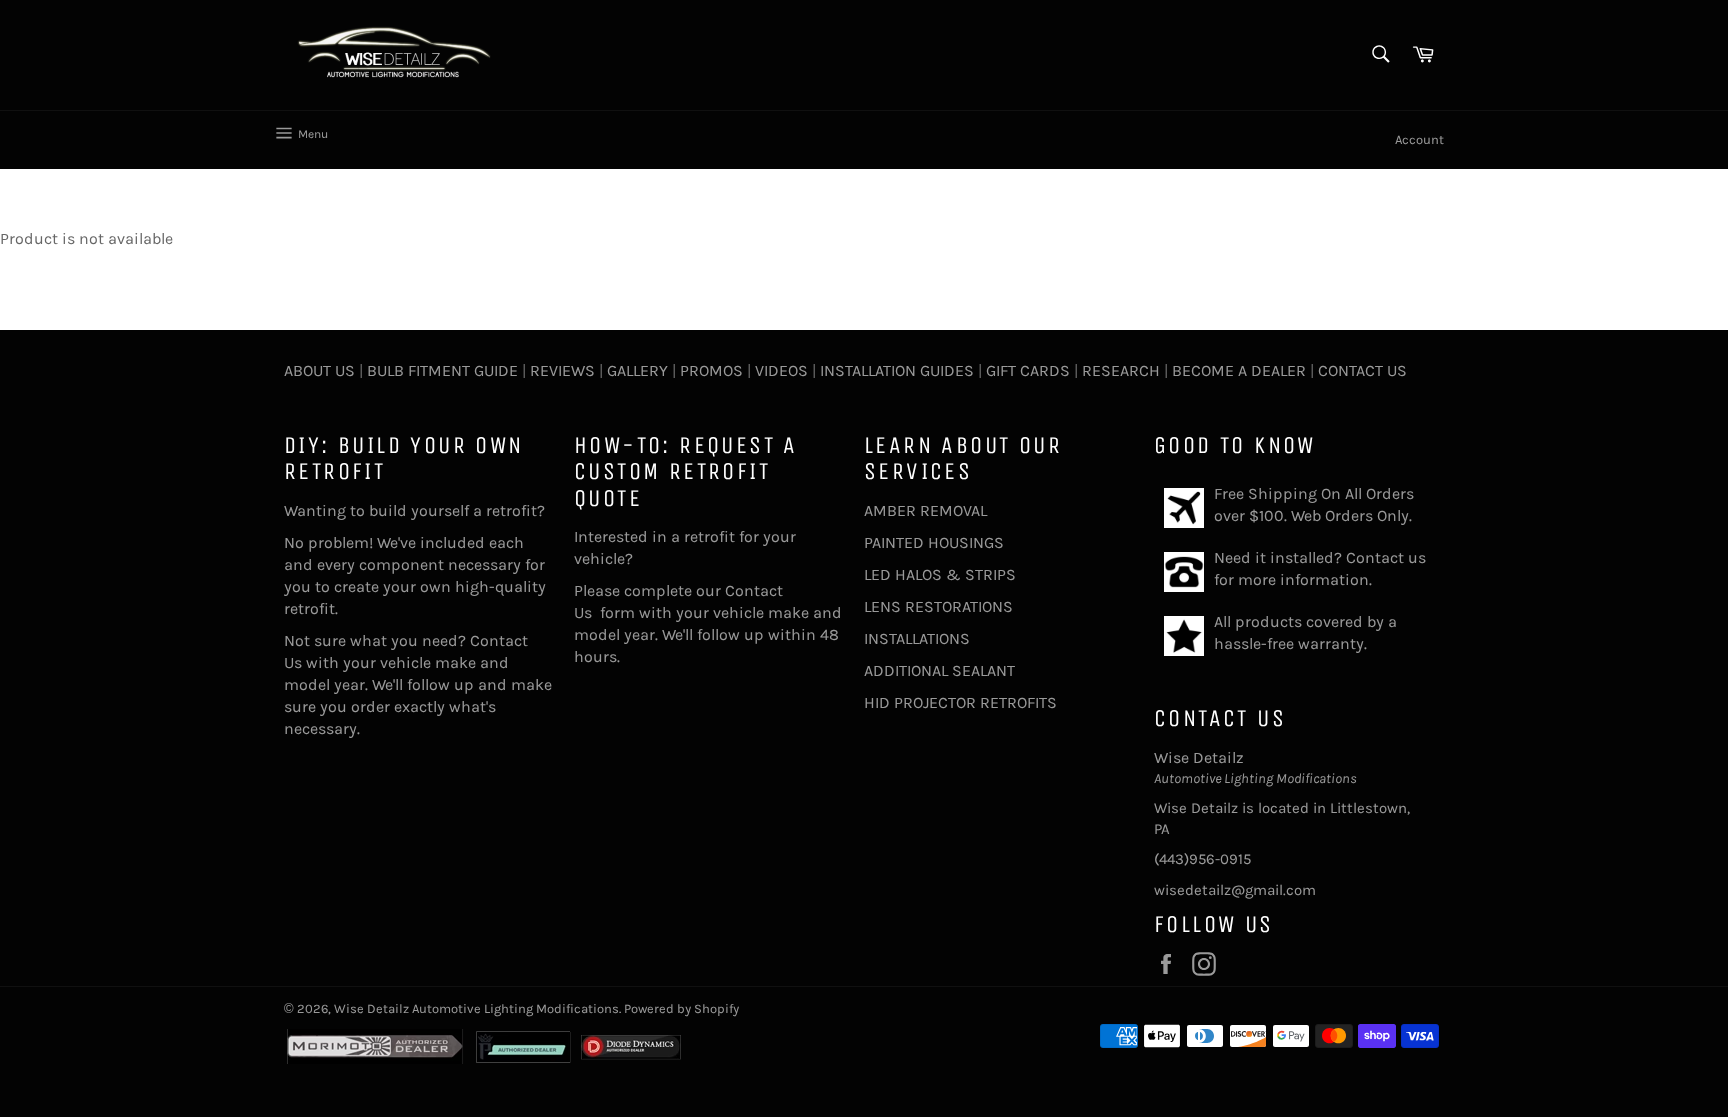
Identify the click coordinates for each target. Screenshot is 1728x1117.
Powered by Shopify (681, 1008)
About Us (319, 370)
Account (1419, 139)
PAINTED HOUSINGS (934, 542)
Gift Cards (1028, 370)
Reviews (562, 370)
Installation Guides (895, 370)
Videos (781, 370)
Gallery (637, 370)
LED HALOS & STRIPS (940, 574)
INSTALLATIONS (917, 638)
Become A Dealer (1239, 370)
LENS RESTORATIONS (938, 606)
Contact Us (1362, 370)
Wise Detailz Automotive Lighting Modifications (476, 1008)
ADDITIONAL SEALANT (939, 670)
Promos (711, 370)
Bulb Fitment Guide (442, 370)
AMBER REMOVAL (925, 510)
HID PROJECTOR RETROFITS (960, 702)
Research (1121, 370)
